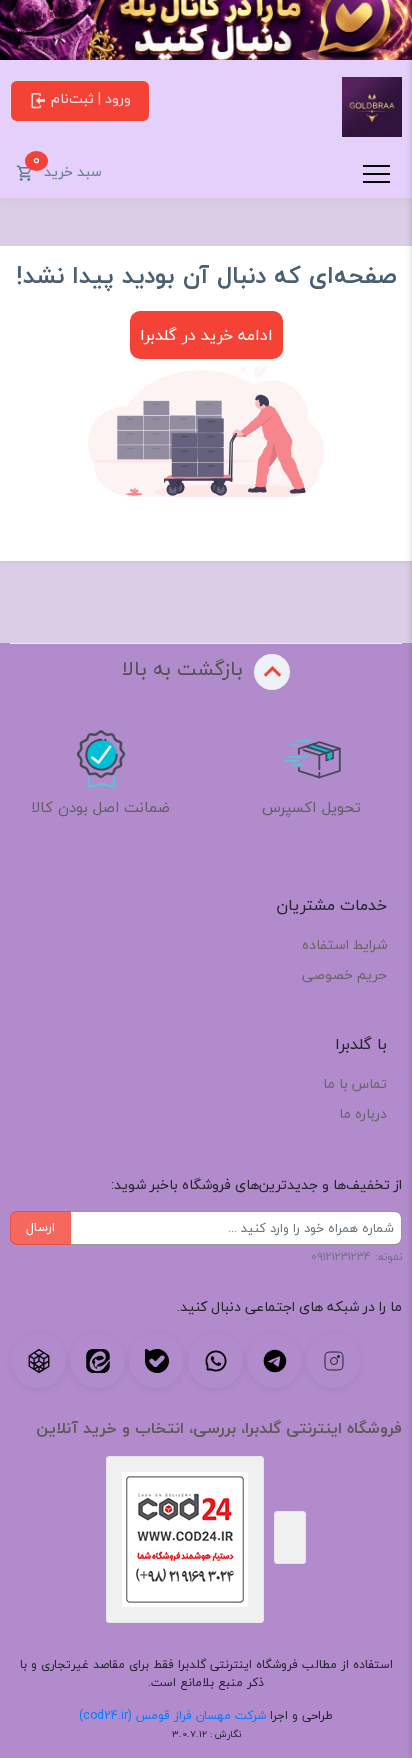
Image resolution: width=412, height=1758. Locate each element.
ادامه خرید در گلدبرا (206, 335)
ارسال (40, 1227)
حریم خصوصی (344, 974)
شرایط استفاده (344, 944)
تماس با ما (355, 1083)
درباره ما (363, 1113)
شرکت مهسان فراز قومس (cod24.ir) (172, 1715)
